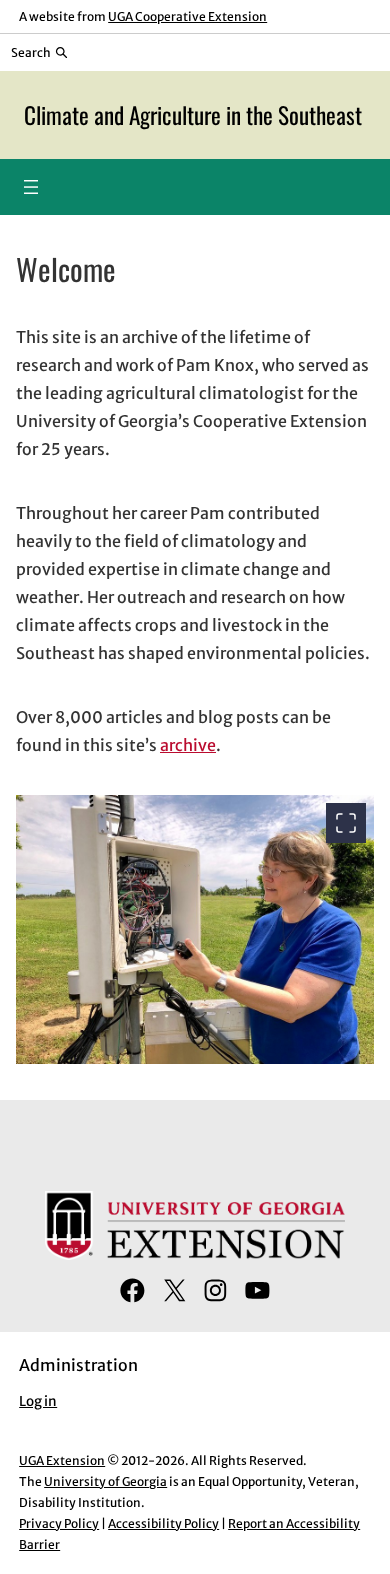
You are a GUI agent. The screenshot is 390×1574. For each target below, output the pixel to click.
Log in (38, 1401)
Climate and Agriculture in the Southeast (193, 114)
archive (188, 745)
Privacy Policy (59, 1523)
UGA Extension (62, 1460)
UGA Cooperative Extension (187, 16)
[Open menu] (31, 187)
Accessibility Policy (163, 1523)
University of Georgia (105, 1481)
